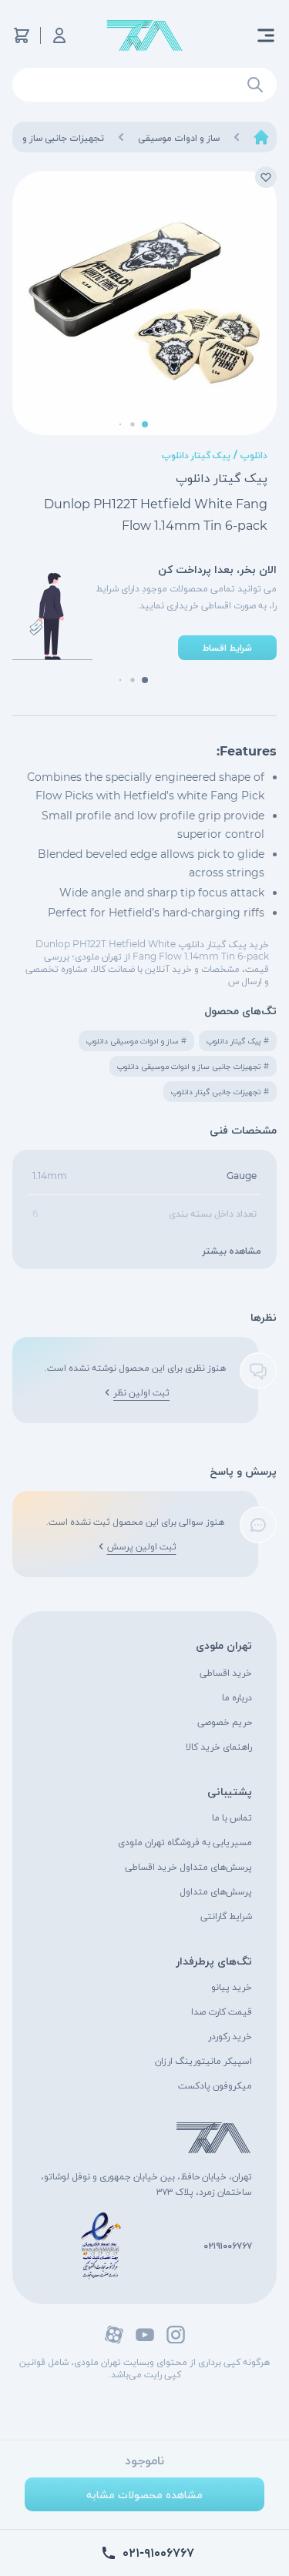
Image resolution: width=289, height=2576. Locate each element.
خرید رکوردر (230, 2036)
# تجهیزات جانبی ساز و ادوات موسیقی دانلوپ (193, 1066)
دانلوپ (254, 455)
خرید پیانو (232, 1986)
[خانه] (261, 137)
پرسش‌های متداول (216, 1891)
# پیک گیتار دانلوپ (238, 1041)
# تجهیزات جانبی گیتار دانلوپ (220, 1092)
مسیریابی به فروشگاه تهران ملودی (185, 1842)
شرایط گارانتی (226, 1916)
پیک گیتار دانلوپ (196, 455)
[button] (145, 424)
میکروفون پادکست (215, 2085)
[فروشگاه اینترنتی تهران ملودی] (145, 36)
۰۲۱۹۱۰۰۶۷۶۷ (228, 2245)
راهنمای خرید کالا (219, 1746)
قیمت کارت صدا (222, 2011)
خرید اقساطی (226, 1672)
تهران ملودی (224, 1645)
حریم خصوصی (225, 1722)
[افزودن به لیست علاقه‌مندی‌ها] (266, 177)
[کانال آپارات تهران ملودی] (114, 2335)
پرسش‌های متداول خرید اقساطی (188, 1866)
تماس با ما (232, 1817)
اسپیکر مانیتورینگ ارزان (203, 2060)
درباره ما (237, 1697)
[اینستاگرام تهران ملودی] (176, 2335)
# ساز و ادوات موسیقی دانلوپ (136, 1041)
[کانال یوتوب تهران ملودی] (145, 2335)
